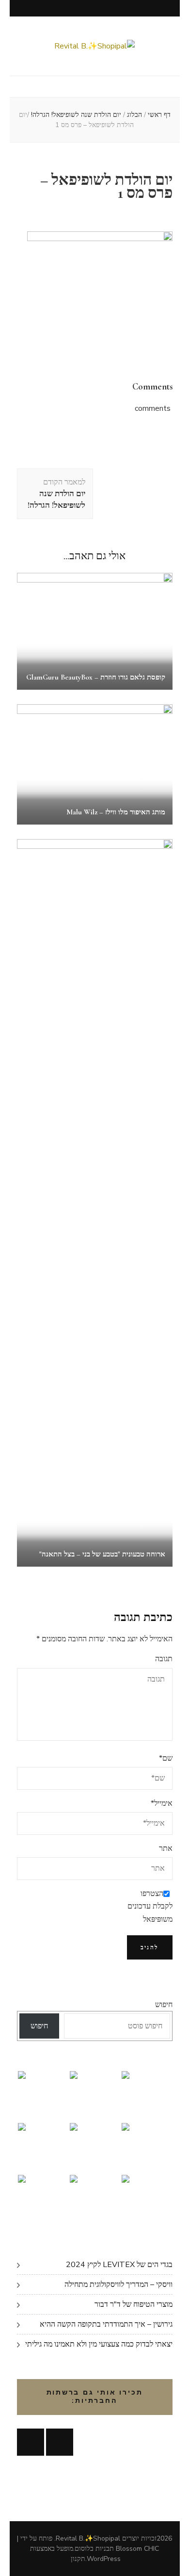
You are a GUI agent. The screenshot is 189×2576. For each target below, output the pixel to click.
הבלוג (134, 115)
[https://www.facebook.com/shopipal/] (31, 2442)
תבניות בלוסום (94, 2549)
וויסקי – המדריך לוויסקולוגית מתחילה (118, 2284)
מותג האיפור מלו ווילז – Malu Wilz (116, 812)
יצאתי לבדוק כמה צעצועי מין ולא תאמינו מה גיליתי (99, 2344)
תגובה (164, 1659)
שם (166, 1758)
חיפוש (164, 2005)
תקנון (78, 2559)
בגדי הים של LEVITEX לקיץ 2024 (119, 2265)
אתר (166, 1848)
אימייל (162, 1803)
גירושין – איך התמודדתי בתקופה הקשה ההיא (106, 2324)
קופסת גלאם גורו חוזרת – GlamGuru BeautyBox (96, 677)
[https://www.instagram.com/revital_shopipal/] (60, 2442)
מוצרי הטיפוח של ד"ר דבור (134, 2304)
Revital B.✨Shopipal (88, 2538)
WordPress (104, 2559)
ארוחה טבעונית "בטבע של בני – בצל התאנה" (102, 1554)
